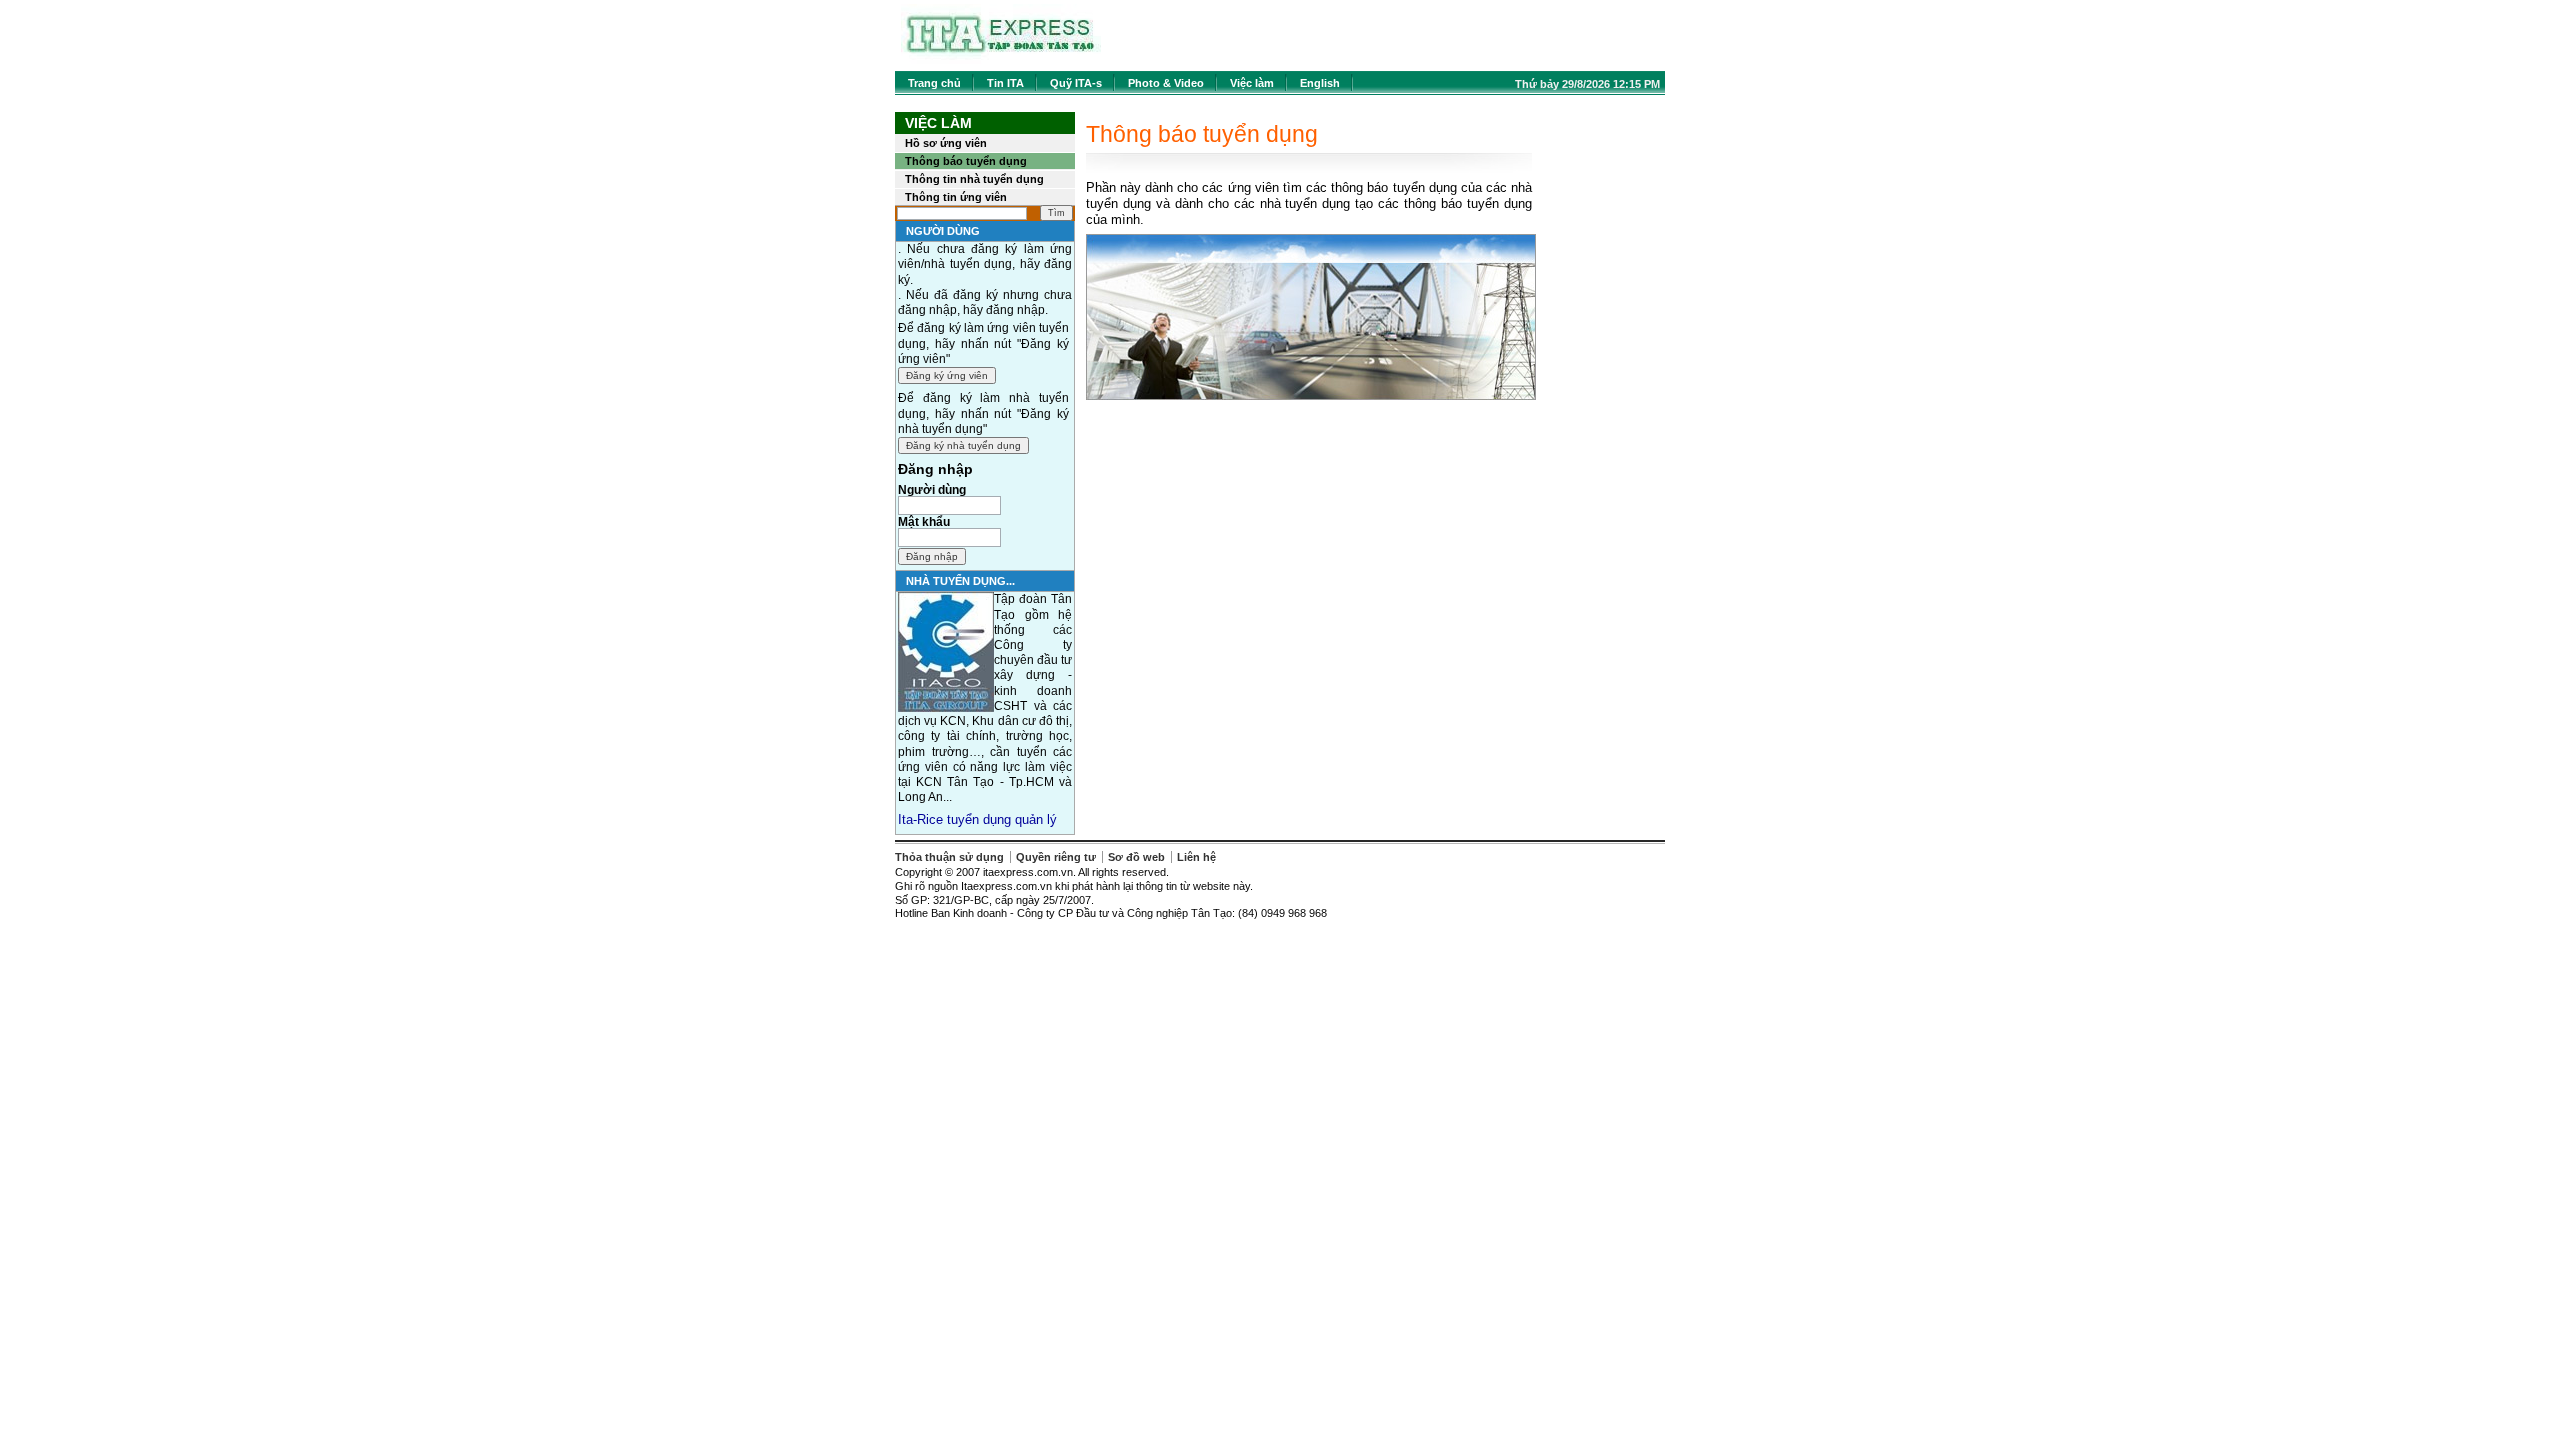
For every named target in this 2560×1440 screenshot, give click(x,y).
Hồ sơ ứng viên (946, 143)
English (1320, 83)
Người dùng (932, 490)
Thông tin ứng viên (956, 197)
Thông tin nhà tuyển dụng (974, 179)
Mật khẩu (924, 522)
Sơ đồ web (1136, 857)
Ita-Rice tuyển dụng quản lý (977, 819)
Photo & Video (1166, 83)
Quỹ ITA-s (1076, 83)
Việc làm (1252, 83)
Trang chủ (934, 83)
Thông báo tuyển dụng (966, 161)
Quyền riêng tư (1056, 857)
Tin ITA (1005, 83)
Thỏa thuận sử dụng (949, 857)
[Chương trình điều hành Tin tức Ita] (1001, 59)
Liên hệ (1196, 857)
